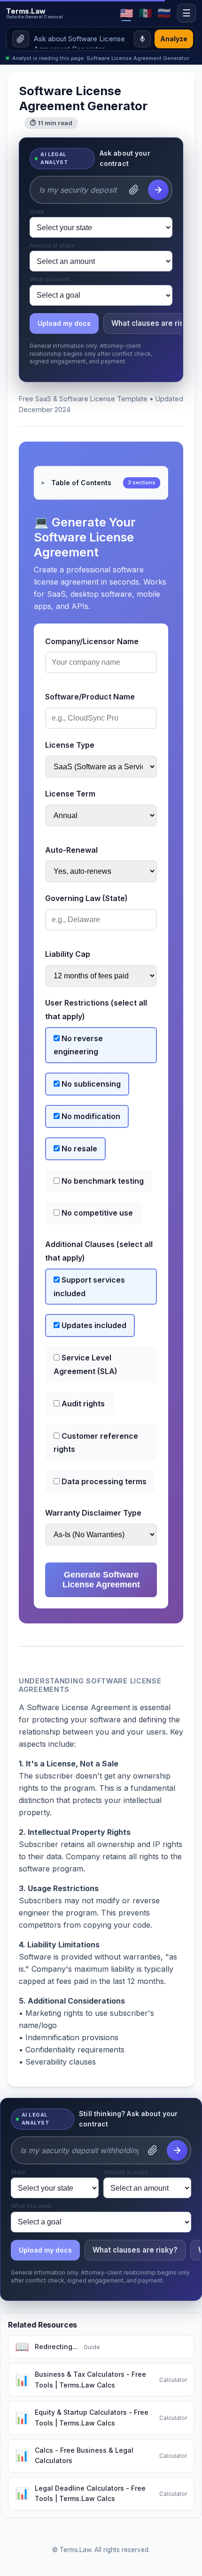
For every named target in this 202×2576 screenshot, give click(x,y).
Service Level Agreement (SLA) (85, 1364)
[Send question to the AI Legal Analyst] (158, 190)
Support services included (89, 1287)
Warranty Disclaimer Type (93, 1513)
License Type (70, 745)
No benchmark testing (102, 1181)
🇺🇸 (127, 13)
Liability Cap (68, 954)
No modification (90, 1116)
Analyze (174, 39)
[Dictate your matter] (142, 39)
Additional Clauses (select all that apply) (99, 1251)
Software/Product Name (90, 697)
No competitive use (96, 1213)
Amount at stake (52, 246)
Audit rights (82, 1404)
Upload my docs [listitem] (64, 323)
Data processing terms (103, 1481)
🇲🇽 (145, 13)
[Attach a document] (134, 190)
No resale (78, 1149)
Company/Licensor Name (92, 641)
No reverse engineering (78, 1045)
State (37, 212)
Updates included (93, 1325)
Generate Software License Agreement (101, 1580)
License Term (70, 794)
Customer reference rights (96, 1443)
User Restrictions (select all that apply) (96, 1010)
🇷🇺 (164, 13)
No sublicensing (90, 1084)
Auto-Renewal (71, 850)
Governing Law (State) (86, 898)
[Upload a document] (21, 39)
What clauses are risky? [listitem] (135, 2250)
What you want (50, 279)
